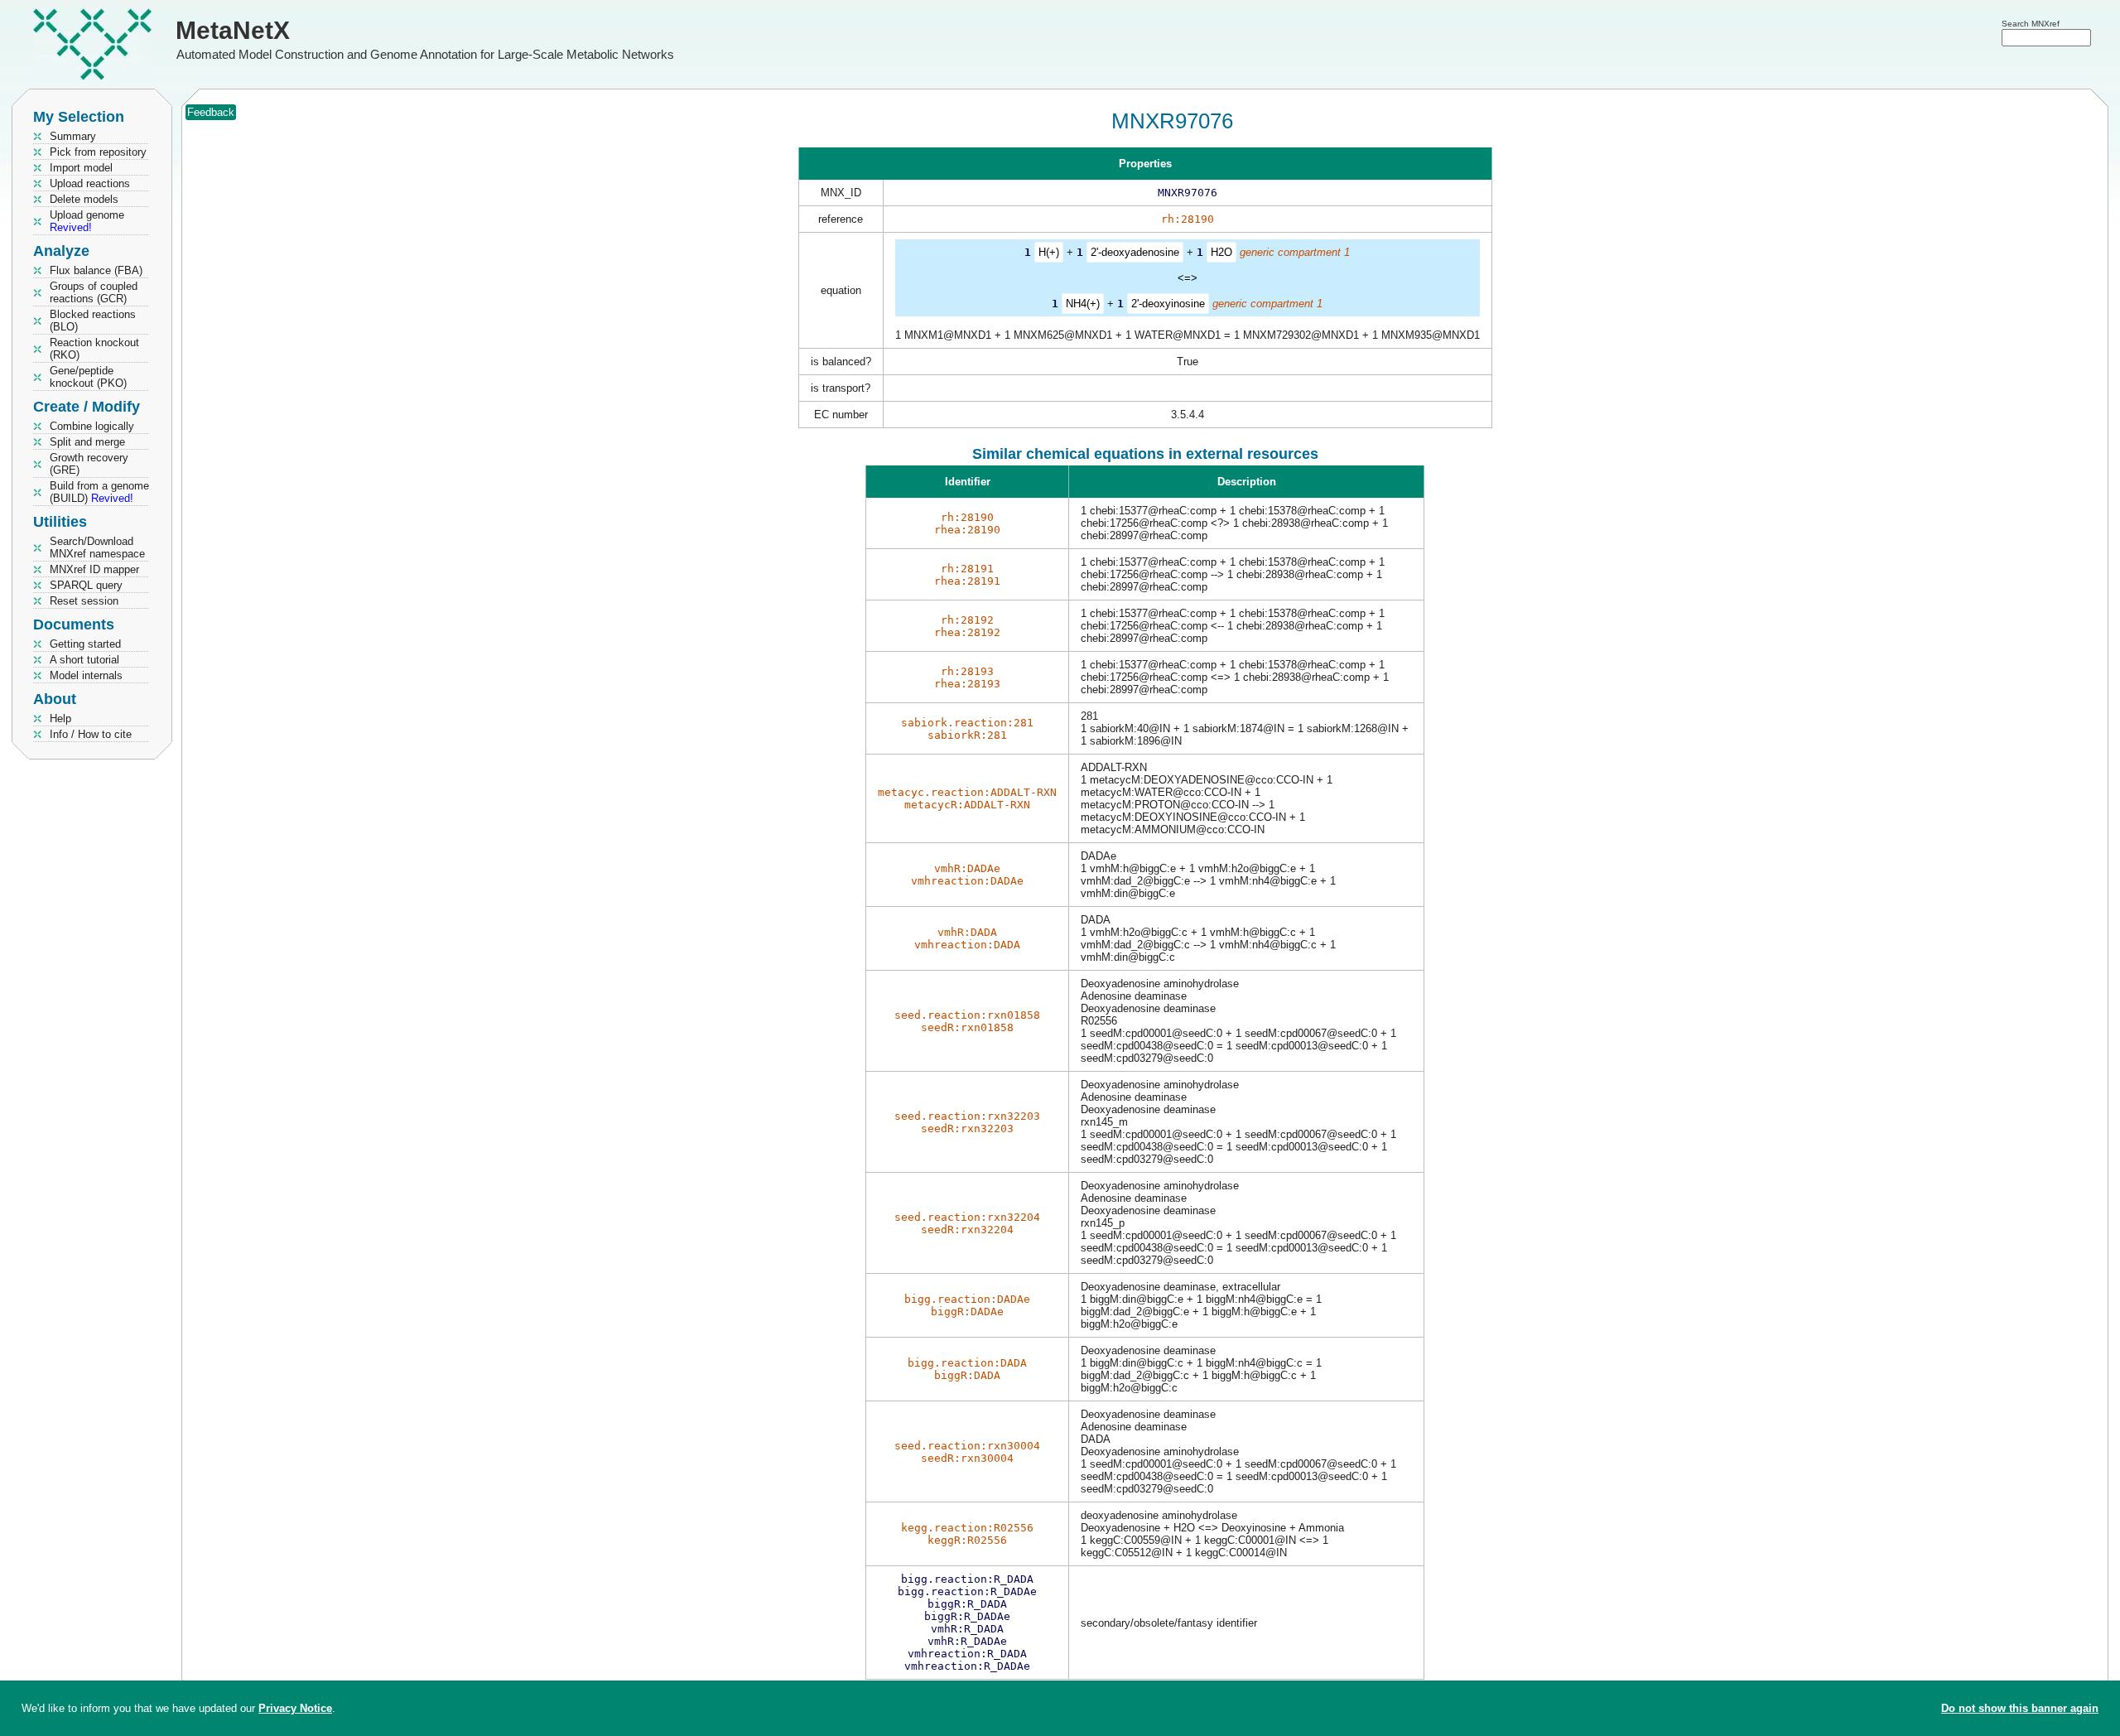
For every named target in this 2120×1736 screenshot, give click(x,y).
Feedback (211, 112)
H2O (1221, 252)
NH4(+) (1083, 304)
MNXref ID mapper (94, 569)
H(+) (1049, 252)
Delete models (84, 199)
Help (60, 719)
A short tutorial (84, 660)
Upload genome (87, 221)
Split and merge (87, 442)
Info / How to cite (91, 734)
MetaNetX (233, 30)
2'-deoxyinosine (1168, 304)
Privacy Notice (295, 1708)
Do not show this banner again (2020, 1708)
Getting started (85, 644)
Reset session (84, 601)
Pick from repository (98, 152)
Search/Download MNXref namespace (97, 547)
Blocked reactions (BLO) (93, 321)
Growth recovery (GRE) (89, 464)
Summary (73, 136)
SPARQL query (86, 585)
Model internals (86, 675)
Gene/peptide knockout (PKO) (88, 377)
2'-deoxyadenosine (1135, 252)
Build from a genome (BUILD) (99, 492)
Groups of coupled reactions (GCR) (94, 292)
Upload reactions (90, 183)
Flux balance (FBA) (96, 270)
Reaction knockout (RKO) (94, 349)
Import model (81, 168)
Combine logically (92, 426)
